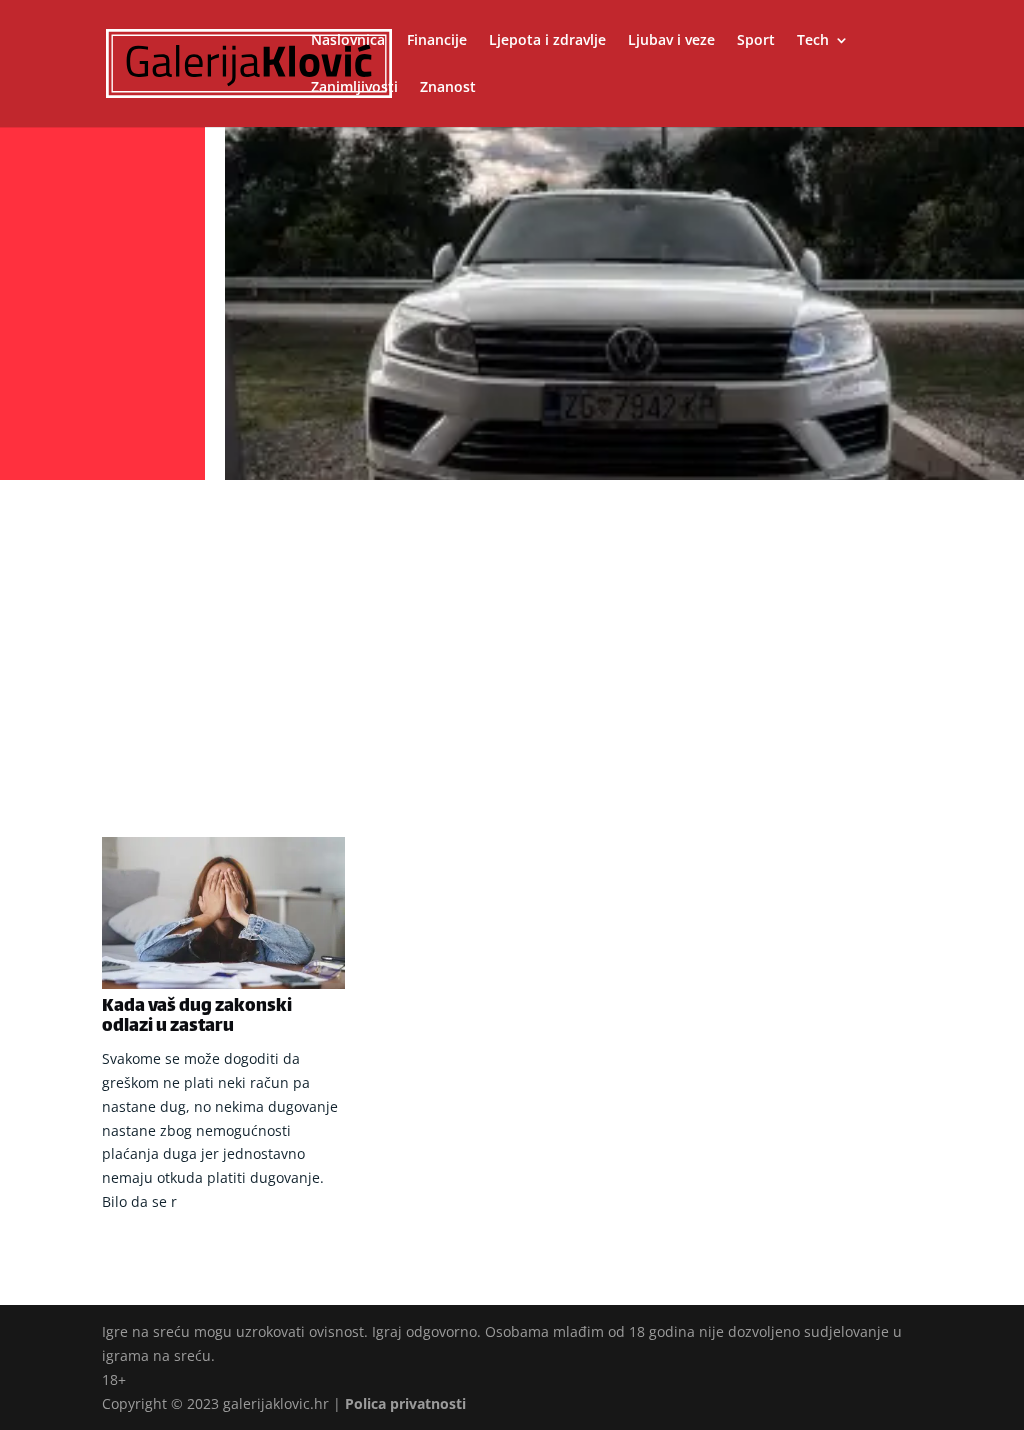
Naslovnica (348, 41)
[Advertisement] (512, 637)
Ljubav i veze (671, 41)
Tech (813, 41)
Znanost (448, 88)
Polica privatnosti (405, 1403)
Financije (437, 41)
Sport (756, 41)
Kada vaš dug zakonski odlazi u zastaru (197, 1017)
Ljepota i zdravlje (547, 41)
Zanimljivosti (354, 88)
